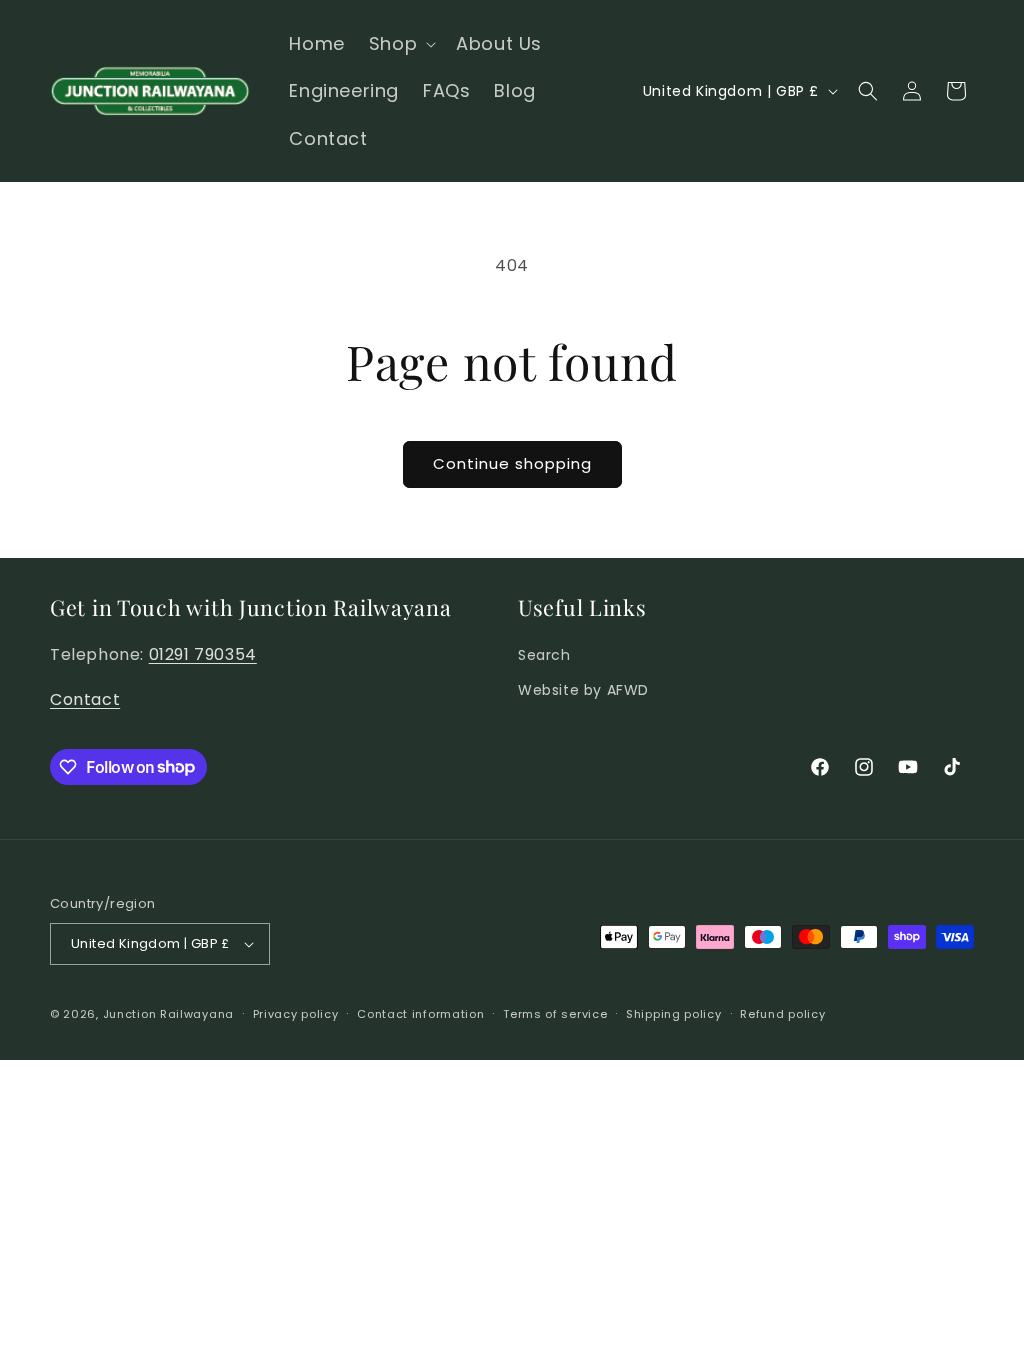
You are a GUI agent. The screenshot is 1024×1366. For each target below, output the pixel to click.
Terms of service (555, 1014)
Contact (85, 699)
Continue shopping (512, 463)
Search (544, 655)
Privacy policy (296, 1014)
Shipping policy (674, 1014)
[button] (400, 43)
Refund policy (782, 1014)
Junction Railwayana (168, 1014)
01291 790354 (203, 654)
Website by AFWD (583, 690)
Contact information (420, 1014)
